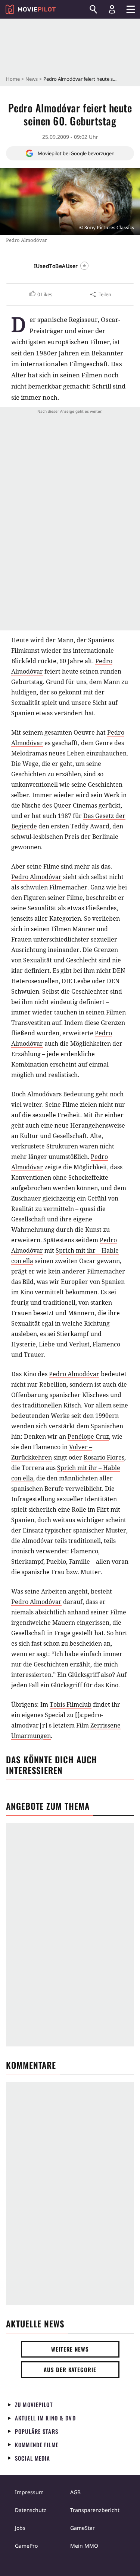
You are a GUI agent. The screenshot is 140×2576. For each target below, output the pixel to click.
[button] (41, 294)
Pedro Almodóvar (36, 877)
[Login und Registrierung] (112, 9)
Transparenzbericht (95, 2510)
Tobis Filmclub (71, 1704)
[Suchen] (93, 9)
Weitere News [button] (70, 2349)
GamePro (26, 2546)
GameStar (83, 2528)
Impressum (29, 2492)
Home (13, 79)
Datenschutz (31, 2510)
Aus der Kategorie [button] (70, 2369)
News (32, 79)
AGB (75, 2492)
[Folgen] (84, 266)
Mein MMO (84, 2546)
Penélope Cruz (88, 1436)
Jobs (20, 2528)
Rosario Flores (104, 1457)
